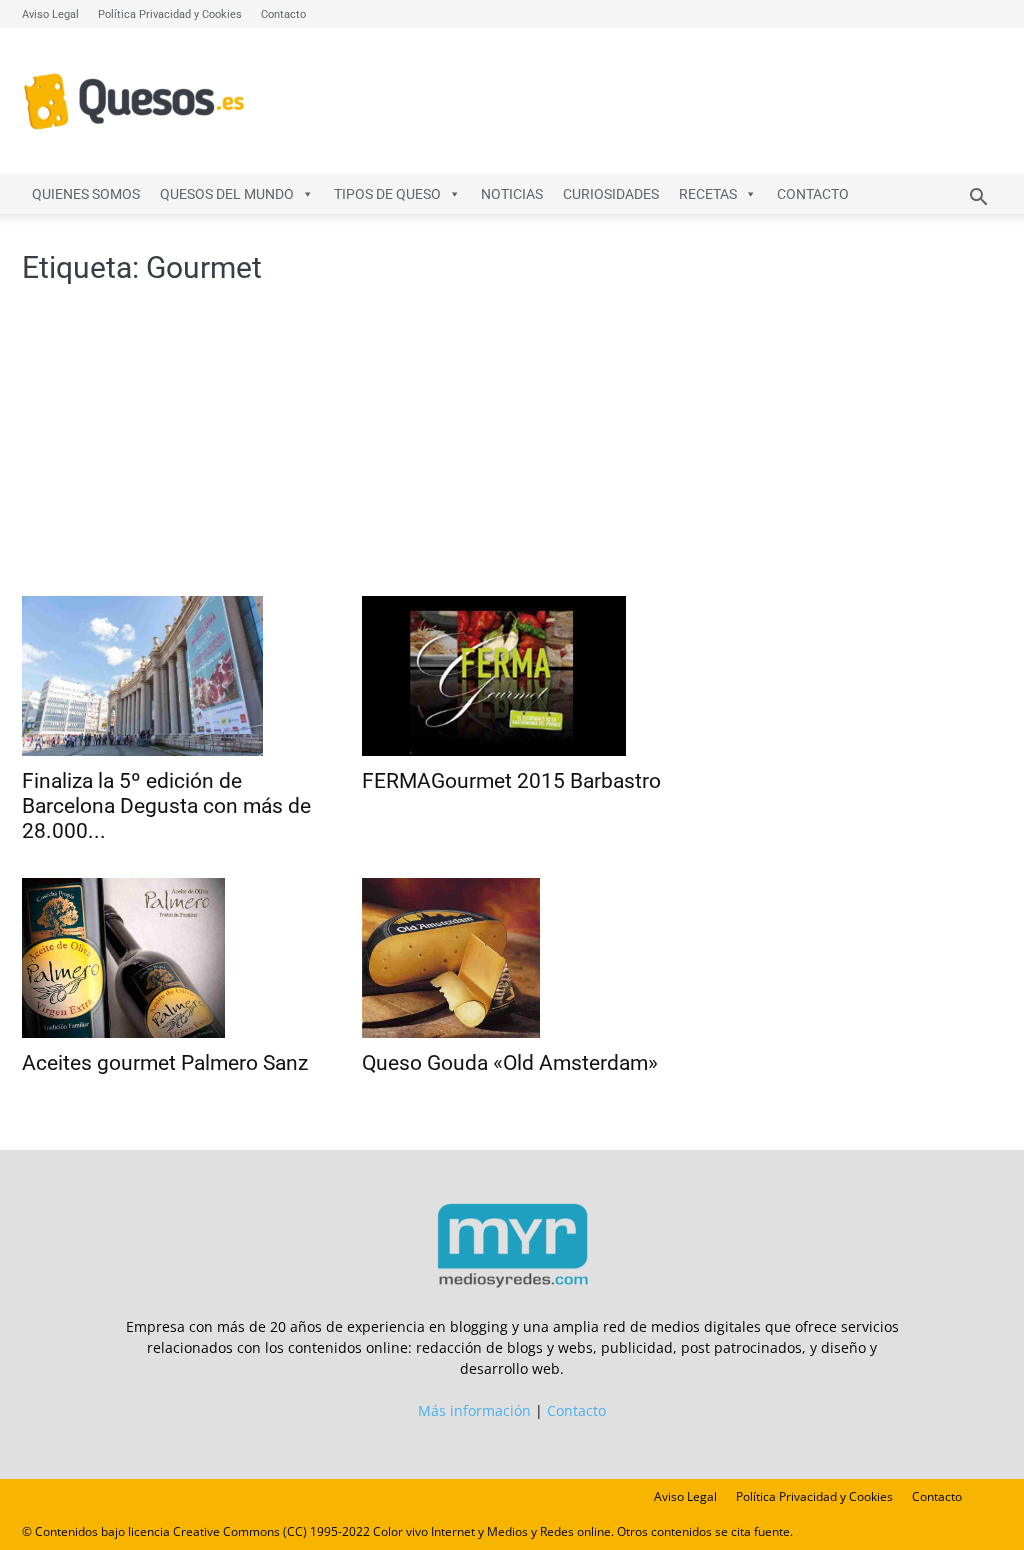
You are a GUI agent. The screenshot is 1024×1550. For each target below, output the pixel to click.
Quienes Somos (86, 194)
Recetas (708, 194)
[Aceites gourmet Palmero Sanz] (172, 958)
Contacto (283, 14)
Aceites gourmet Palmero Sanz (165, 1063)
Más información (474, 1410)
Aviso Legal (50, 14)
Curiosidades (611, 194)
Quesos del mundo (227, 194)
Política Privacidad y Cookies (170, 14)
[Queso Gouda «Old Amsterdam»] (512, 958)
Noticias (512, 194)
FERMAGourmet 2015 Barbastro (511, 781)
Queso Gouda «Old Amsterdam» (510, 1063)
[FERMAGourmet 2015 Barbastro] (512, 676)
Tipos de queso (387, 194)
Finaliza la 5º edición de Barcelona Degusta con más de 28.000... (166, 806)
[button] (978, 199)
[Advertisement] (342, 446)
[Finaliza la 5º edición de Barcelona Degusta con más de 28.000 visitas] (172, 676)
